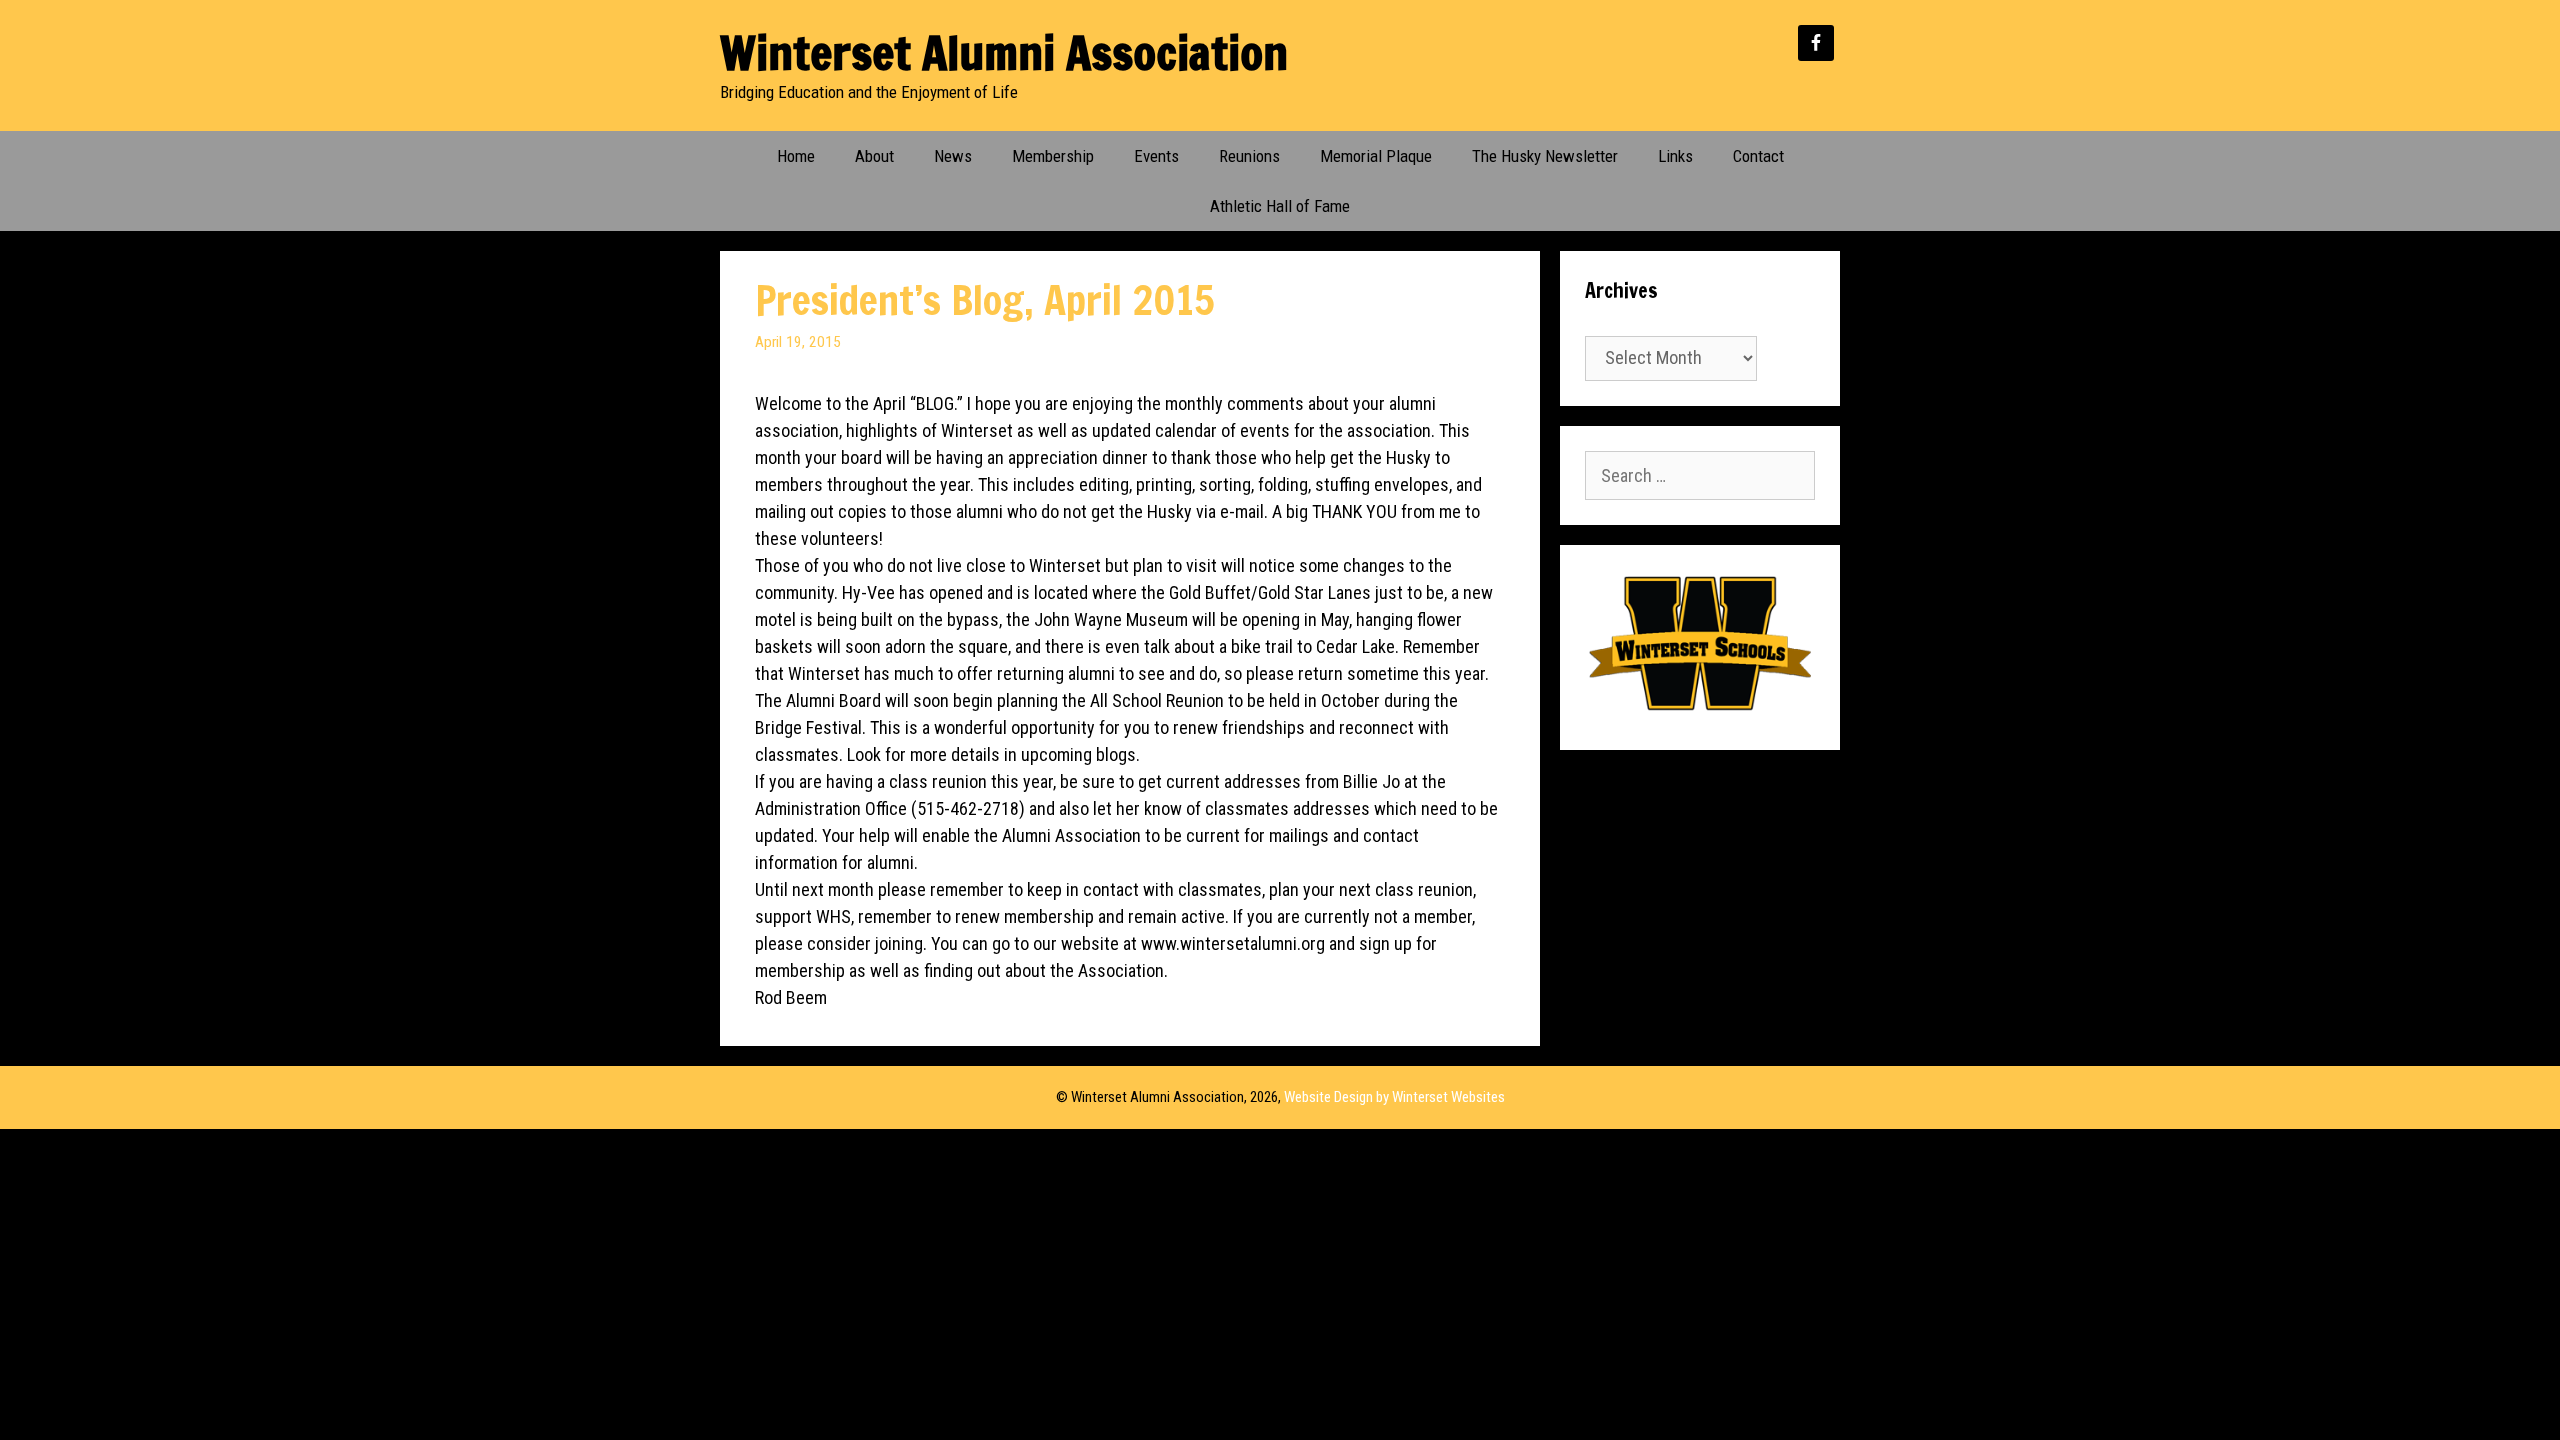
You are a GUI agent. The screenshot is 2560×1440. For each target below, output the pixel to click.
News (953, 156)
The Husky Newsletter (1545, 156)
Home (796, 156)
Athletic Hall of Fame (1280, 206)
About (874, 156)
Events (1156, 156)
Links (1675, 156)
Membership (1053, 156)
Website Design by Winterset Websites (1394, 1097)
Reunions (1249, 156)
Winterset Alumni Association (1004, 52)
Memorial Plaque (1376, 156)
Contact (1758, 156)
